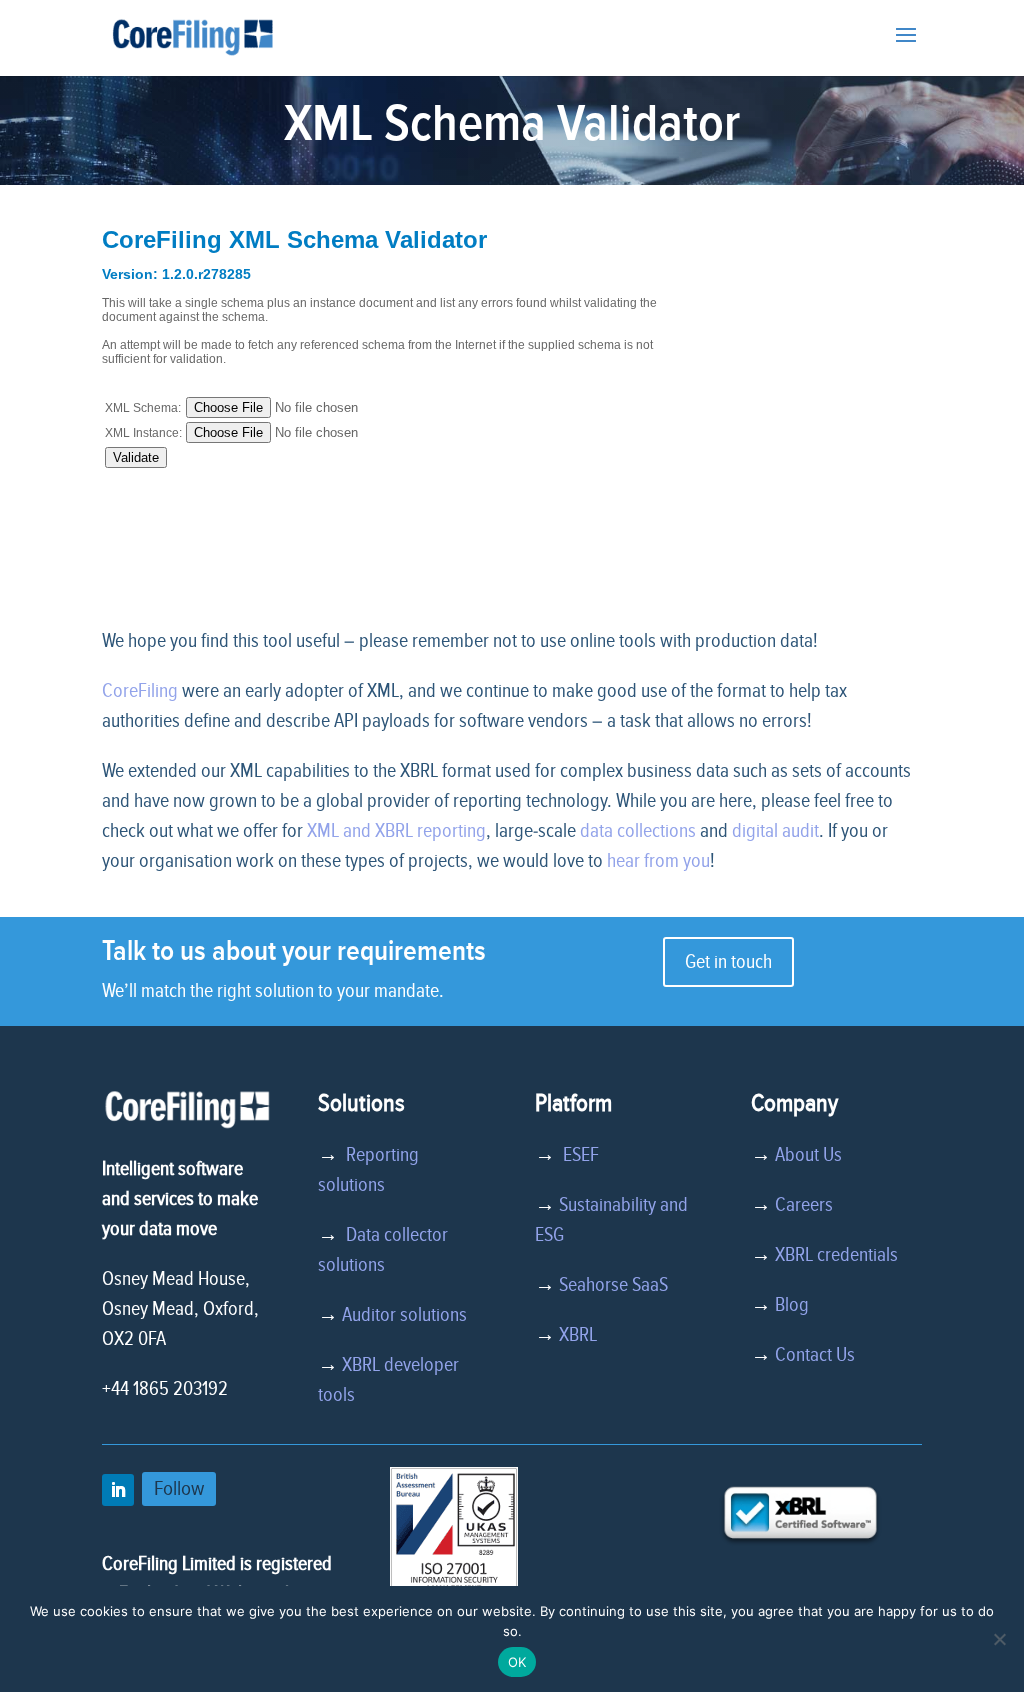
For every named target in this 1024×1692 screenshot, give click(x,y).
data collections (638, 831)
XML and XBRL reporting (396, 831)
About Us (808, 1155)
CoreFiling (140, 691)
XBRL (578, 1335)
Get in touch (728, 962)
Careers (804, 1205)
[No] (999, 1639)
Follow (179, 1488)
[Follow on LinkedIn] (118, 1490)
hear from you (658, 861)
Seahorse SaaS (613, 1285)
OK (517, 1662)
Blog (792, 1305)
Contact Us (815, 1355)
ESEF (577, 1155)
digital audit (775, 831)
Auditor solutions (404, 1315)
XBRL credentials (836, 1255)
